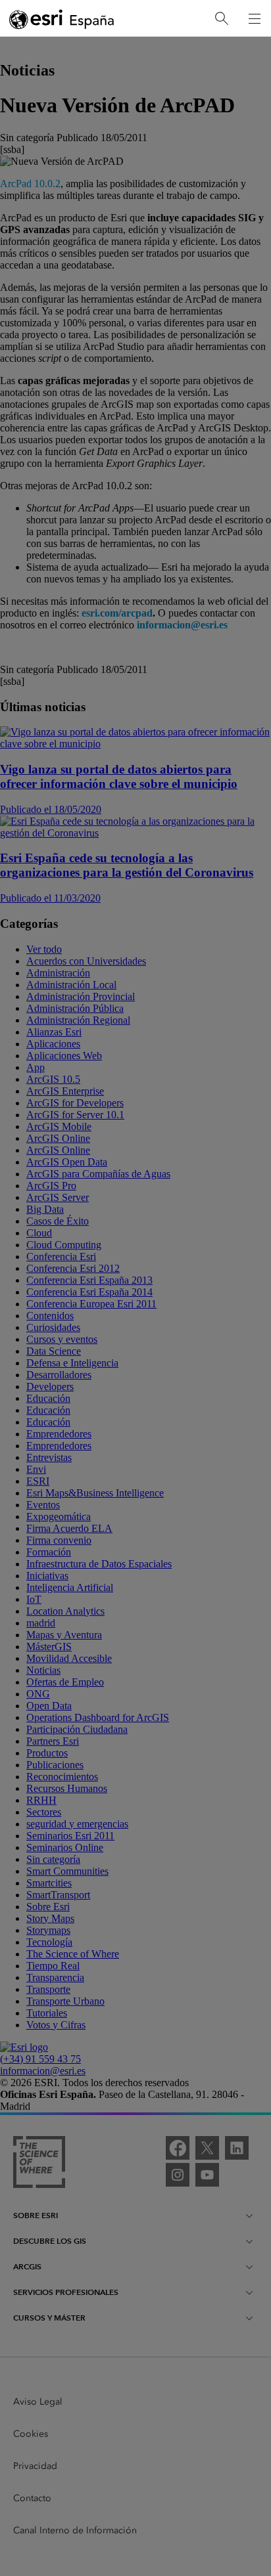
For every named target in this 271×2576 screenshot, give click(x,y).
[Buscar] (222, 19)
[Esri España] (62, 19)
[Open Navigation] (255, 18)
